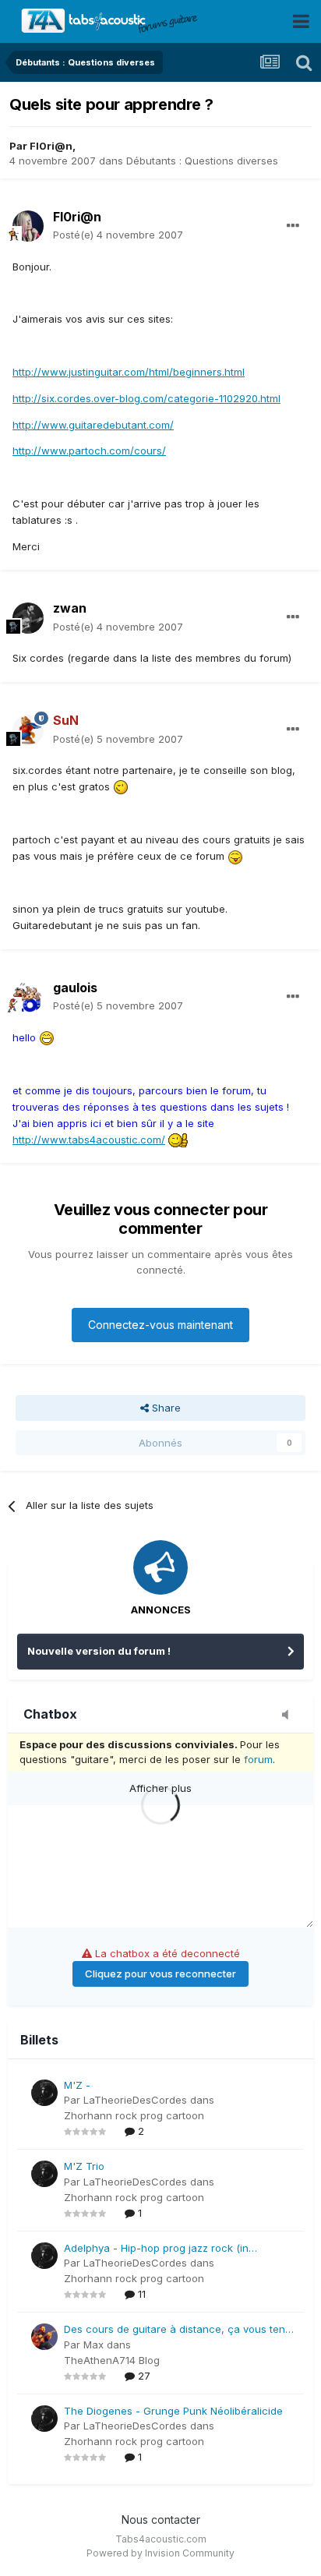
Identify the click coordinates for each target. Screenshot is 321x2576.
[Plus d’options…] (293, 226)
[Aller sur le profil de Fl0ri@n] (28, 226)
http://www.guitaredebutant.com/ (93, 425)
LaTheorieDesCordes (135, 2100)
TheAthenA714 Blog (112, 2360)
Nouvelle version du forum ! (99, 1651)
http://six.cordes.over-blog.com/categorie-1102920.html (146, 398)
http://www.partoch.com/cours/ (89, 451)
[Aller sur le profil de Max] (44, 2337)
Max (93, 2345)
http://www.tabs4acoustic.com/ (89, 1140)
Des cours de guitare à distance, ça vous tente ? (179, 2330)
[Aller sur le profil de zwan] (28, 618)
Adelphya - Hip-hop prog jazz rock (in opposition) (156, 2249)
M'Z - (77, 2085)
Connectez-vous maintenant (160, 1325)
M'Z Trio (84, 2166)
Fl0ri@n (51, 146)
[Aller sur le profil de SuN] (28, 730)
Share (165, 1408)
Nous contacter (161, 2519)
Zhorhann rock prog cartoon (134, 2115)
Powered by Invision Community (160, 2553)
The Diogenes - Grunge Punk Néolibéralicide (173, 2411)
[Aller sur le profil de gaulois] (28, 997)
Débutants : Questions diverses (202, 161)
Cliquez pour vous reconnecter (160, 1974)
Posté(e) (118, 235)
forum (258, 1759)
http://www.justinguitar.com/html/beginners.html (129, 372)
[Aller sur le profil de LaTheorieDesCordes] (44, 2093)
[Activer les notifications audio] (290, 1716)
